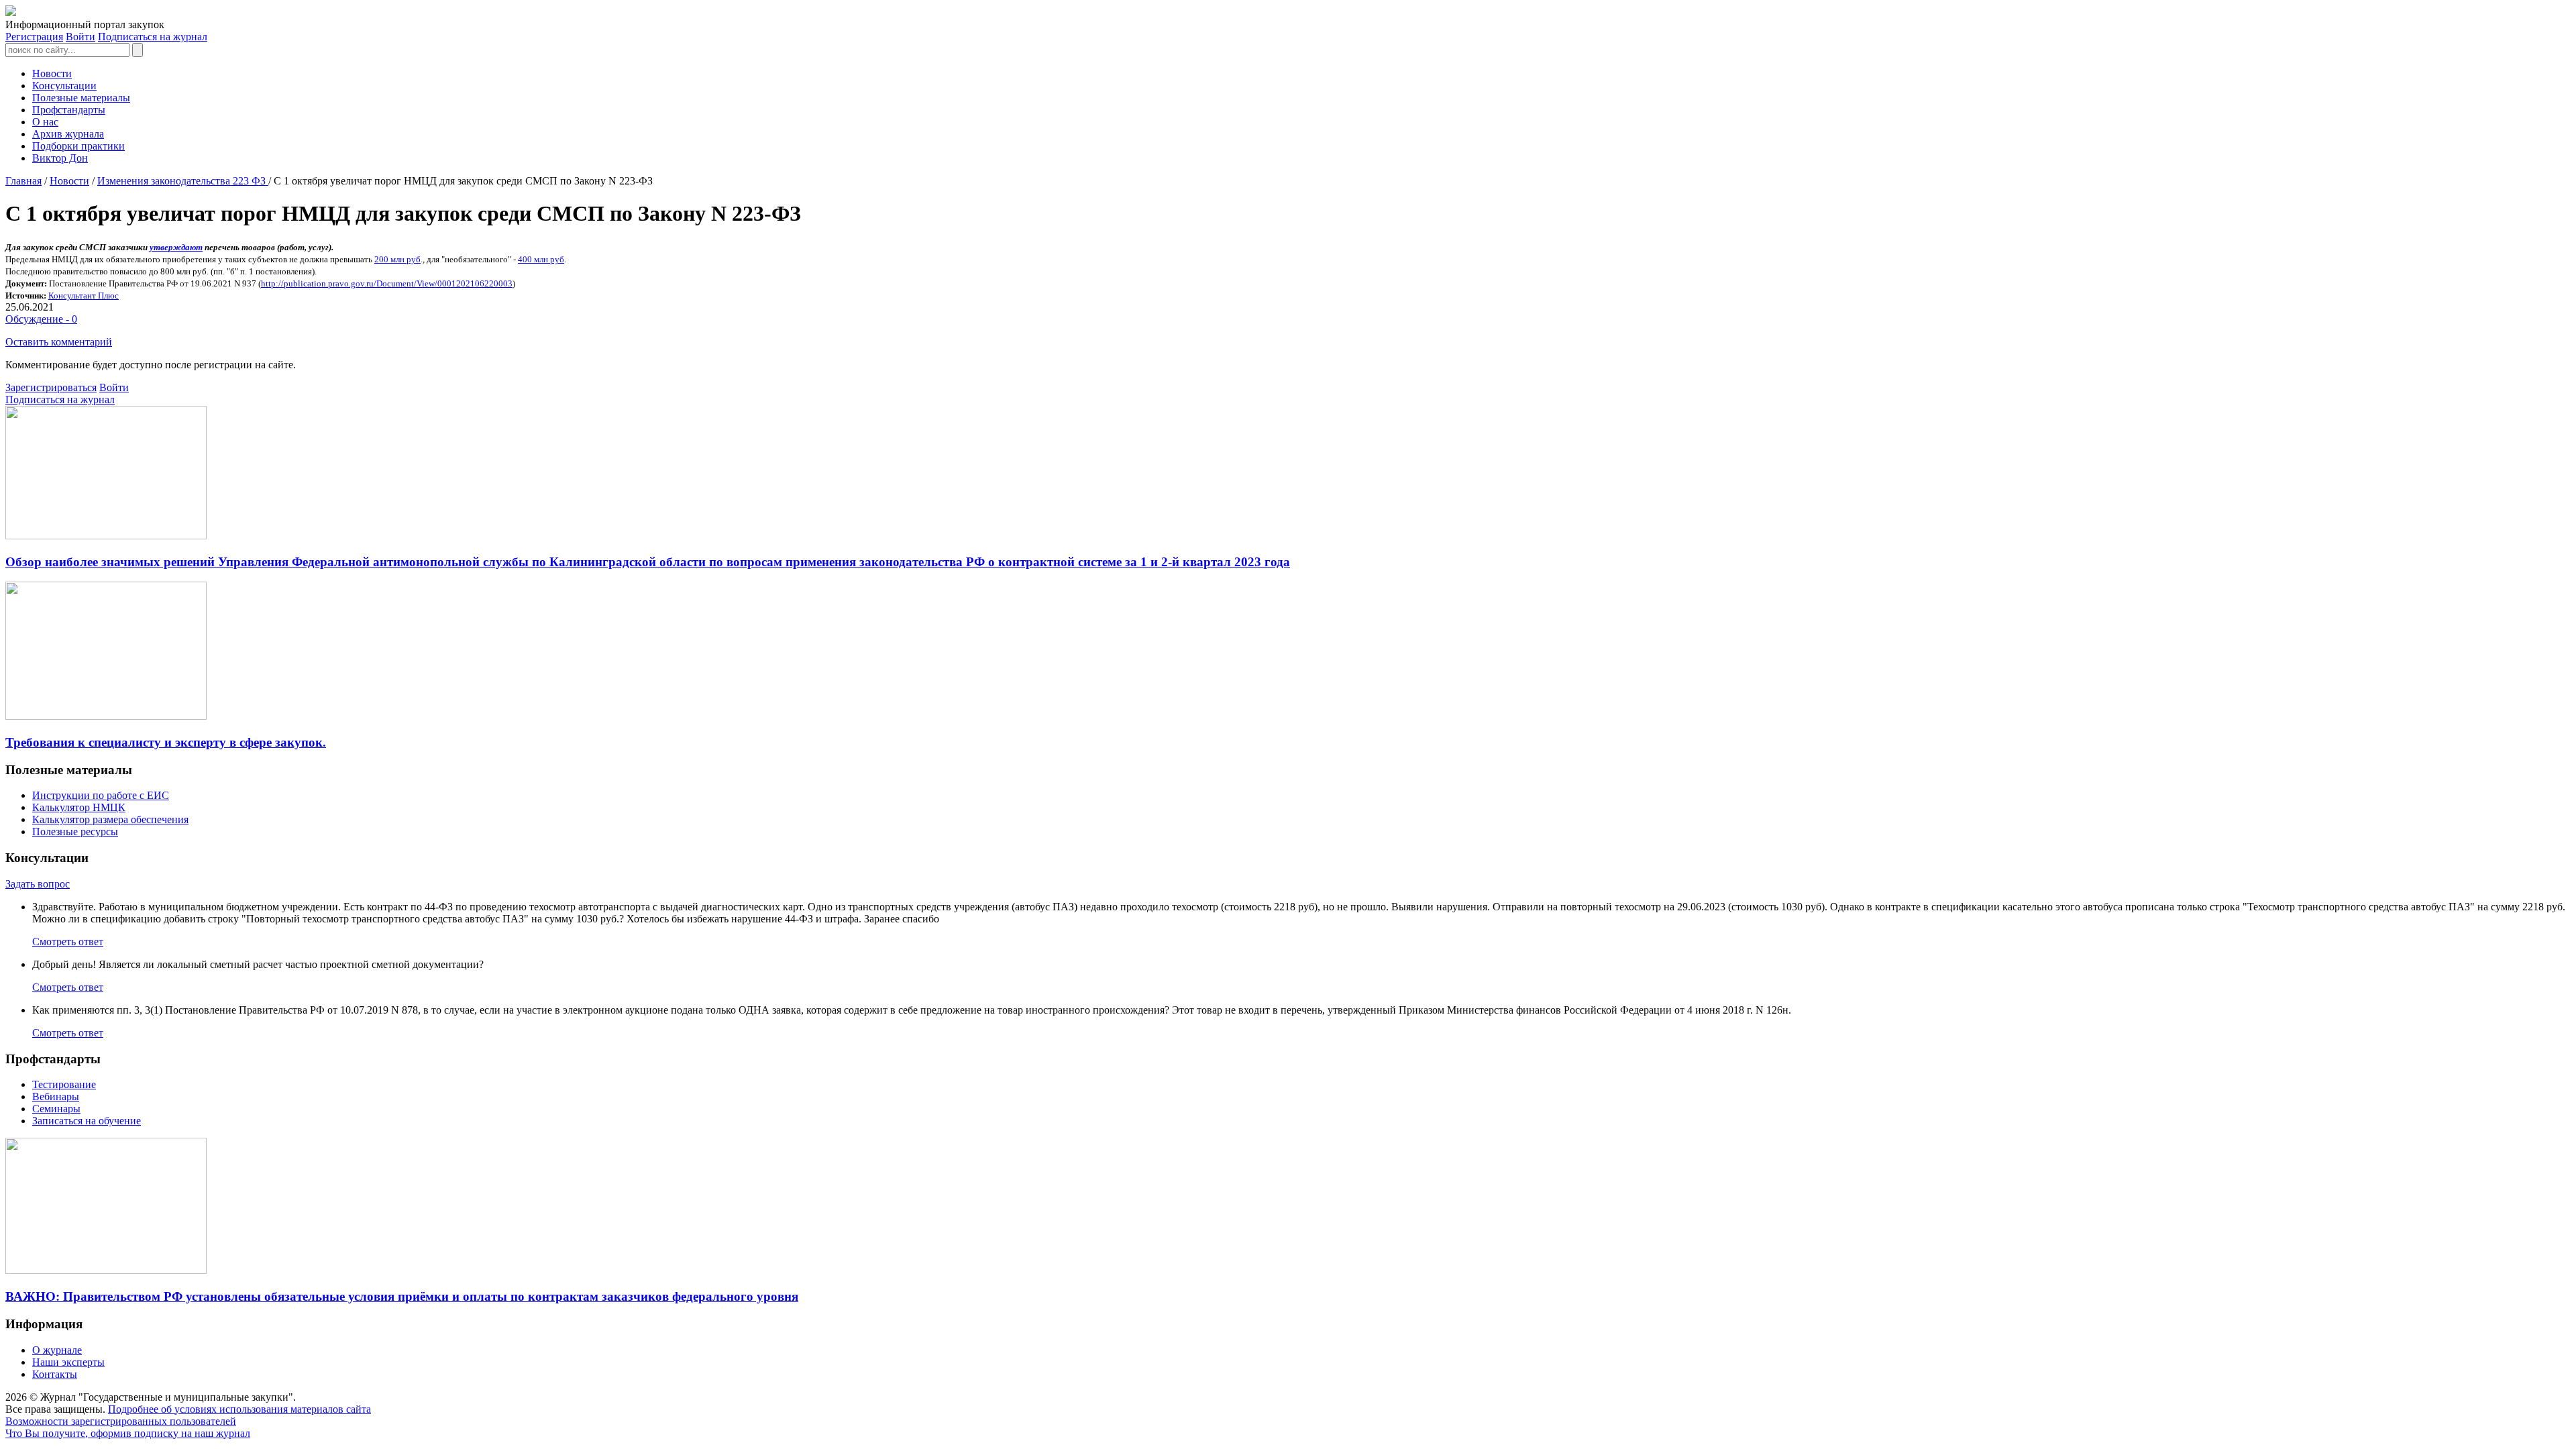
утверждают (176, 247)
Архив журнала (68, 134)
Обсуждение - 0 (41, 319)
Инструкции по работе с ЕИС (101, 795)
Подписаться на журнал (153, 37)
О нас (45, 122)
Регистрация (34, 37)
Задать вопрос (38, 884)
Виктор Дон (60, 158)
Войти (80, 37)
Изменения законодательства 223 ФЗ (183, 181)
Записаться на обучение (87, 1121)
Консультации (64, 86)
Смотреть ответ (68, 942)
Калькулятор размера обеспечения (110, 819)
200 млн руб (397, 259)
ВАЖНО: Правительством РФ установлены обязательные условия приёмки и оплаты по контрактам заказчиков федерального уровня (402, 1296)
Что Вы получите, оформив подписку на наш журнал (128, 1433)
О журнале (57, 1350)
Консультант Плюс (84, 296)
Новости (52, 73)
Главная (23, 181)
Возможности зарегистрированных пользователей (121, 1421)
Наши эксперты (68, 1362)
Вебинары (56, 1096)
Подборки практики (78, 146)
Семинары (56, 1109)
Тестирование (64, 1084)
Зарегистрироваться (51, 387)
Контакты (55, 1374)
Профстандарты (69, 110)
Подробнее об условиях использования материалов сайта (239, 1409)
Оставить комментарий (59, 342)
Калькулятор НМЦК (79, 807)
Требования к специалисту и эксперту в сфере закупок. (166, 742)
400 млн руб (541, 259)
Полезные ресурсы (75, 831)
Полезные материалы (81, 98)
